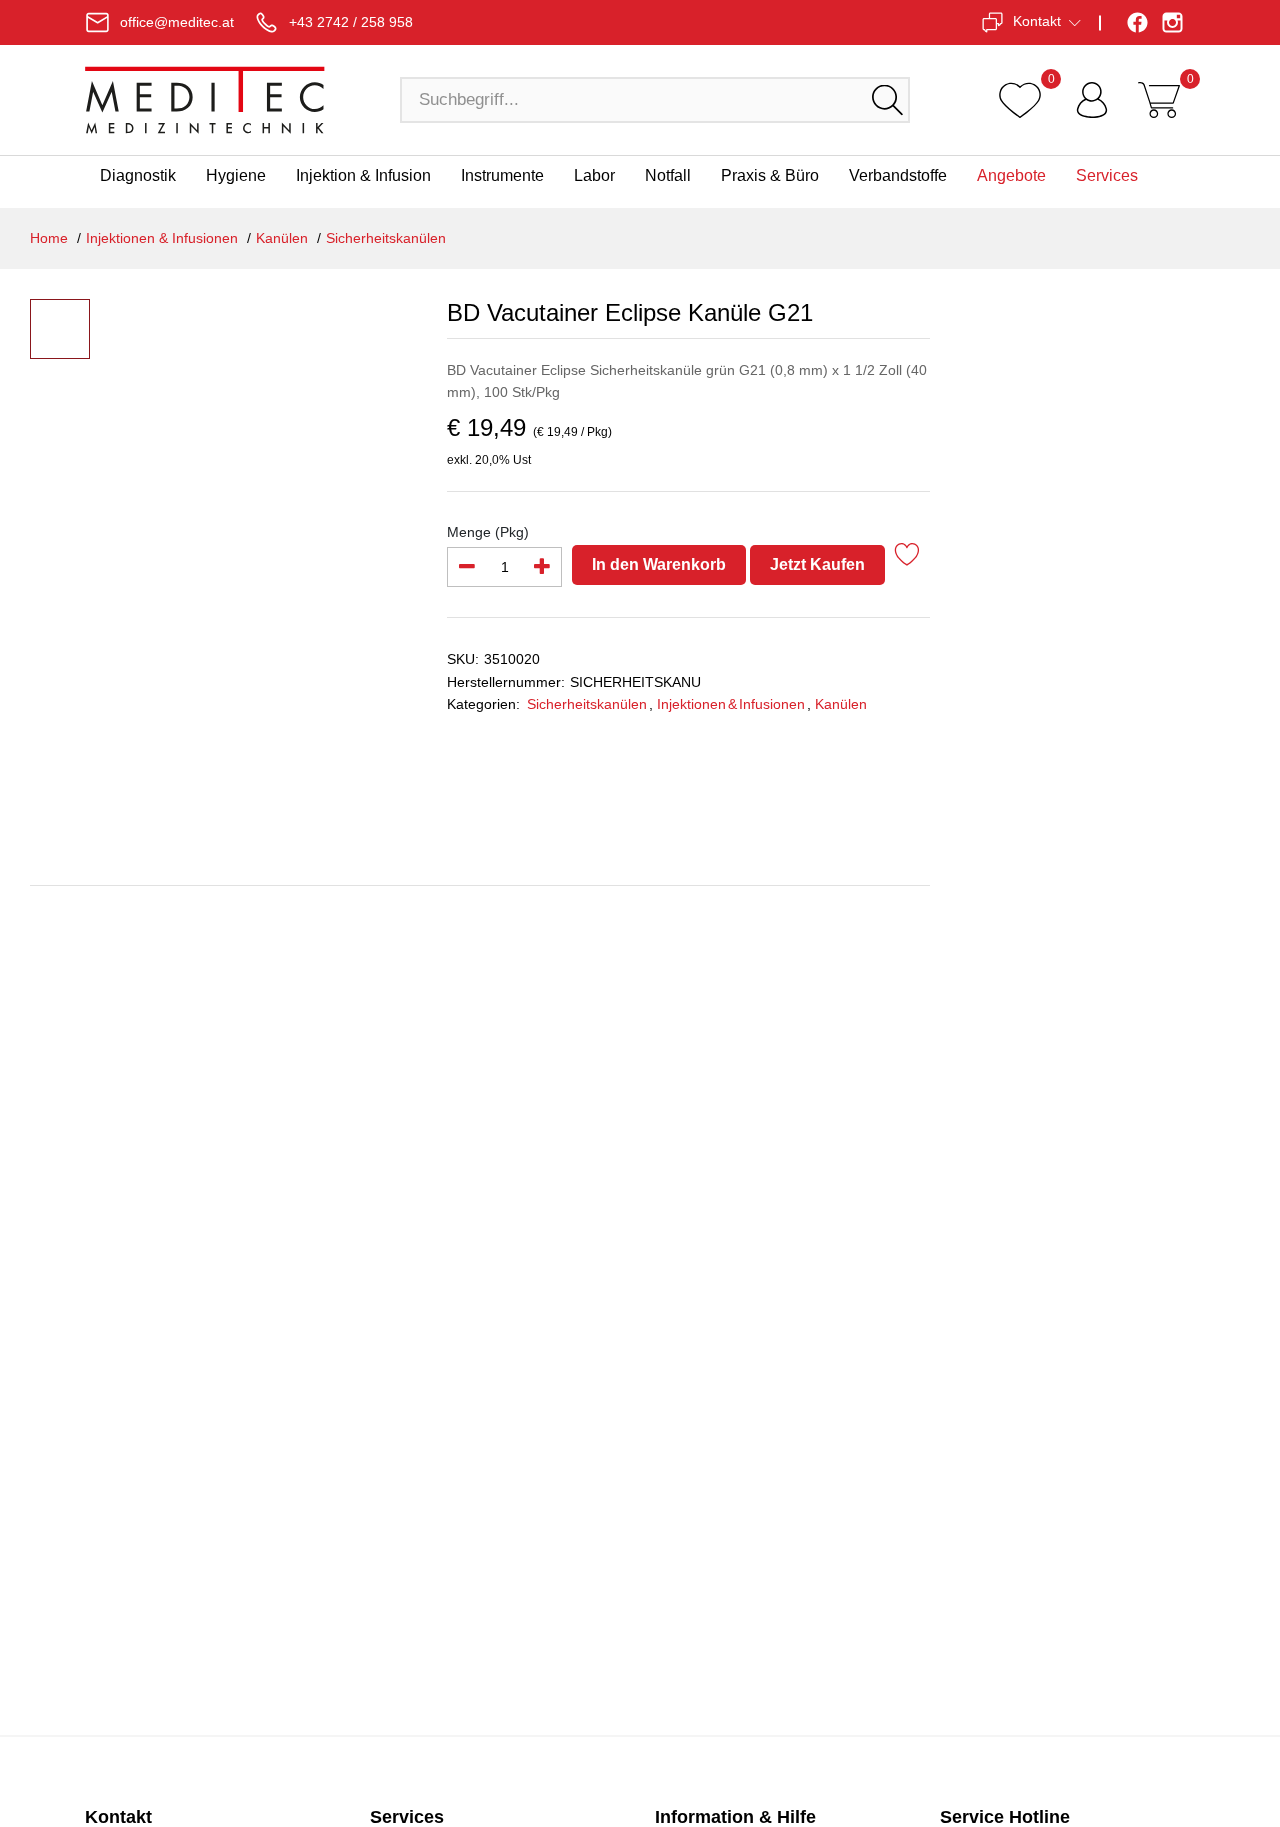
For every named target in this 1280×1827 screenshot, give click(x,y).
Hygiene (236, 175)
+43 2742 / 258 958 (351, 22)
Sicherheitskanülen (386, 238)
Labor (594, 175)
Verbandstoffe (898, 175)
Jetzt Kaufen (817, 564)
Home (49, 238)
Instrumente (502, 175)
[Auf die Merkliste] (907, 557)
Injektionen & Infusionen (162, 238)
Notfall (668, 175)
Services (1107, 175)
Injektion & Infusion (363, 175)
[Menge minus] (467, 567)
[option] (258, 499)
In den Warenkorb (659, 564)
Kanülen (282, 238)
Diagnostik (138, 175)
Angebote (1011, 175)
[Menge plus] (542, 567)
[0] (1020, 100)
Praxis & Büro (770, 175)
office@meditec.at (177, 22)
